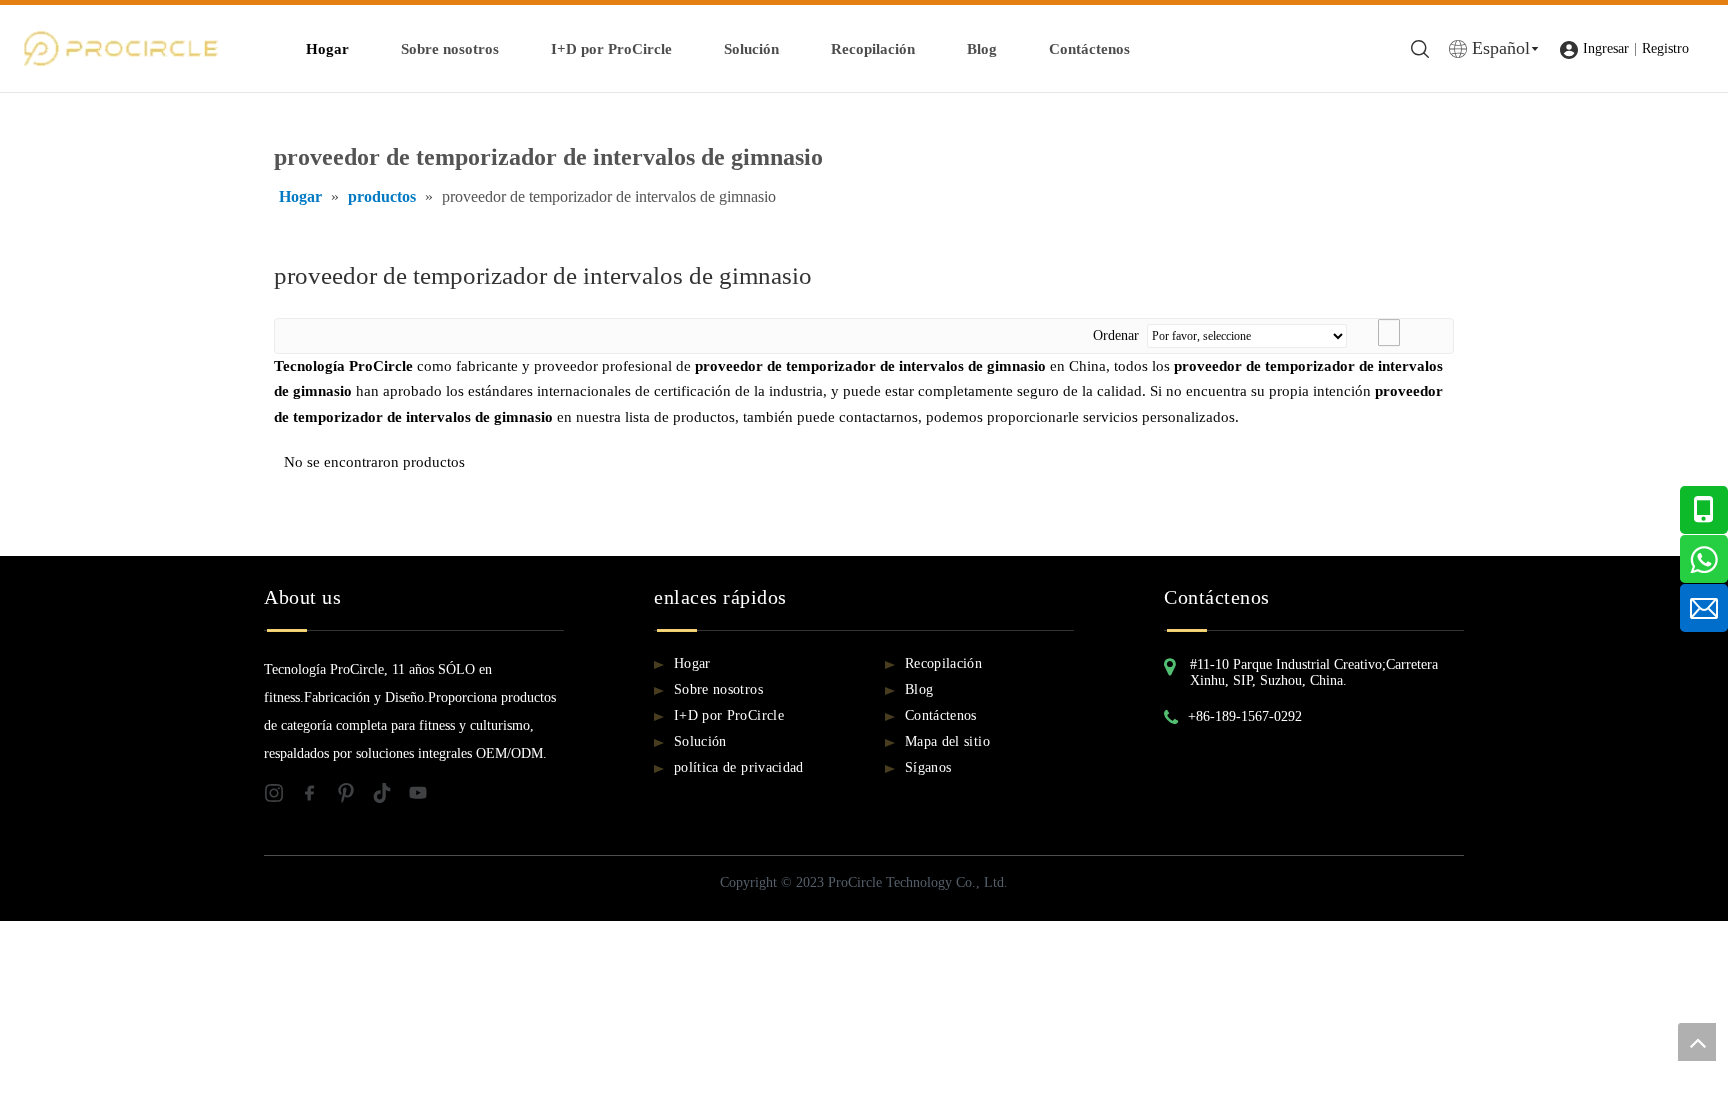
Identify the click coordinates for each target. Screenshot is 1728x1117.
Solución (751, 49)
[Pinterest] (354, 796)
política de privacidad (739, 767)
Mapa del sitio (947, 741)
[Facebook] (318, 796)
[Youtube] (424, 796)
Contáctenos (1089, 49)
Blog (982, 49)
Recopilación (873, 49)
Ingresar (1606, 48)
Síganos (928, 767)
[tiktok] (390, 796)
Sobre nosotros (450, 49)
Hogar (327, 49)
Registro (1665, 48)
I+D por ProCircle (611, 49)
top (1697, 1042)
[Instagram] (282, 796)
